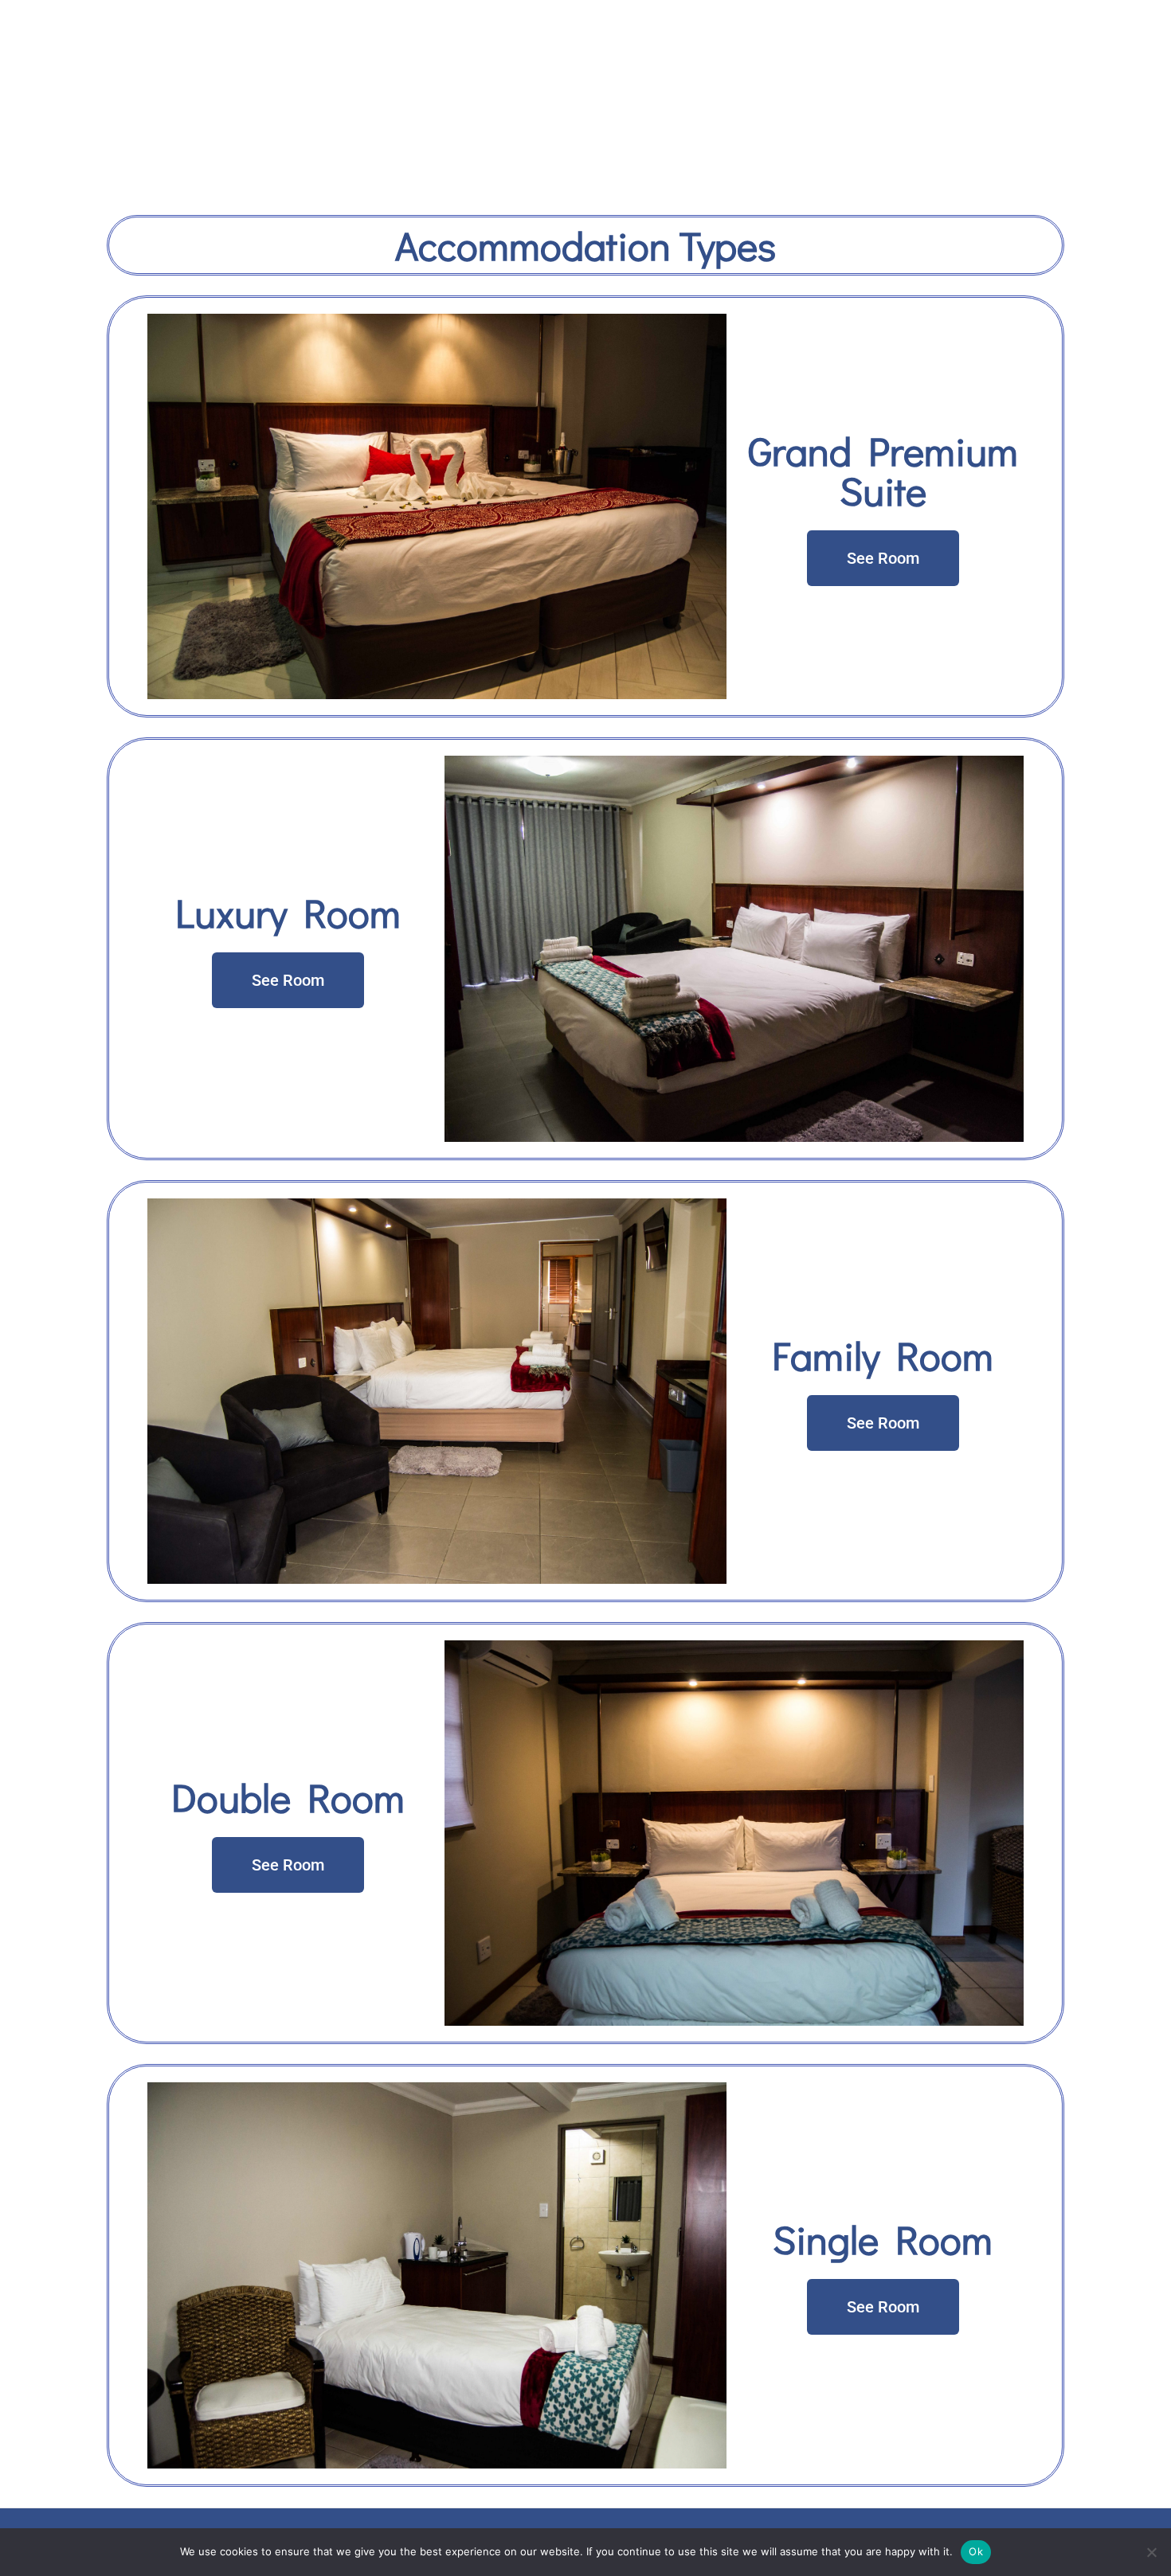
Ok (976, 2551)
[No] (1151, 2552)
